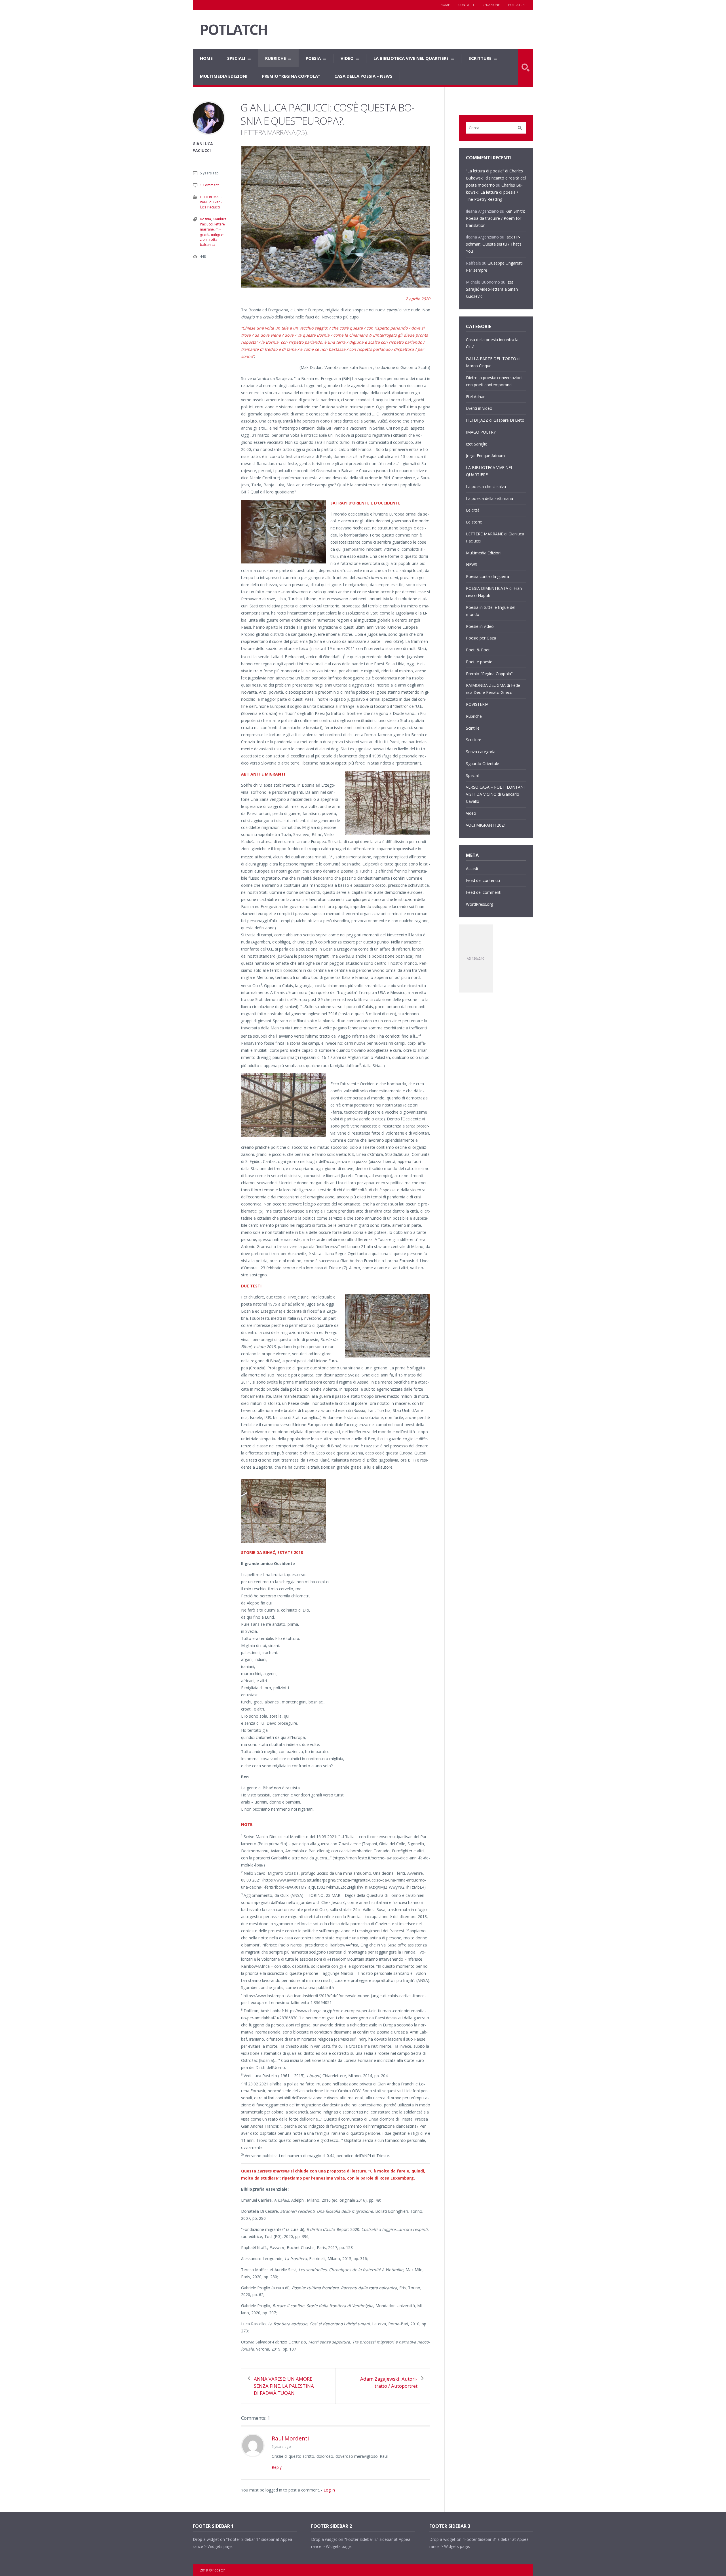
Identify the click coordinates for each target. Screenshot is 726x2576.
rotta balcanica (209, 242)
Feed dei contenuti (483, 880)
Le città (473, 510)
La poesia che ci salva (486, 486)
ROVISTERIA (477, 704)
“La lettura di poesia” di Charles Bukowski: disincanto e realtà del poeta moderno (496, 178)
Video (347, 58)
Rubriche (276, 58)
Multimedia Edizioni (224, 76)
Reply (277, 2467)
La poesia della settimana (489, 498)
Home (445, 5)
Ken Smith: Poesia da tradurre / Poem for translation (495, 218)
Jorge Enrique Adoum (485, 456)
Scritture (480, 58)
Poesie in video (480, 626)
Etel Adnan (476, 397)
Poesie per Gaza (481, 638)
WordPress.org (480, 904)
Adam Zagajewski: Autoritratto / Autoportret (389, 2382)
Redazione (491, 5)
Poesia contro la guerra (487, 576)
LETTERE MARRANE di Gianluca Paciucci (211, 202)
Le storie (474, 522)
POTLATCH (234, 30)
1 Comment (209, 185)
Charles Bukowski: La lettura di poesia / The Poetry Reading (494, 192)
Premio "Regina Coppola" (489, 674)
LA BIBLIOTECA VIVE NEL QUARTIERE (411, 58)
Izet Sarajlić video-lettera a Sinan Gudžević (492, 289)
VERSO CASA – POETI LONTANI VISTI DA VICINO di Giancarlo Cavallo (495, 794)
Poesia (313, 58)
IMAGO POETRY (481, 432)
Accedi (472, 868)
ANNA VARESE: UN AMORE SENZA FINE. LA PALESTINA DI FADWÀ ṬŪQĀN (284, 2386)
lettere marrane (212, 227)
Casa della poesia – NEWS (363, 76)
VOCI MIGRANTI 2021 (486, 825)
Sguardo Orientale (483, 764)
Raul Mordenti (290, 2438)
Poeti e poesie (479, 662)
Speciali (236, 58)
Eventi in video (479, 408)
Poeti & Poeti (478, 650)
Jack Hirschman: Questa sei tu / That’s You (494, 244)
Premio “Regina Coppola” (291, 76)
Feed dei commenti (484, 892)
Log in (329, 2490)
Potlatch (516, 5)
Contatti (466, 5)
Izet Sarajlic (476, 444)
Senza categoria (481, 752)
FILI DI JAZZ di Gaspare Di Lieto (495, 420)
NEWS (472, 564)
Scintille (473, 728)
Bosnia (205, 219)
